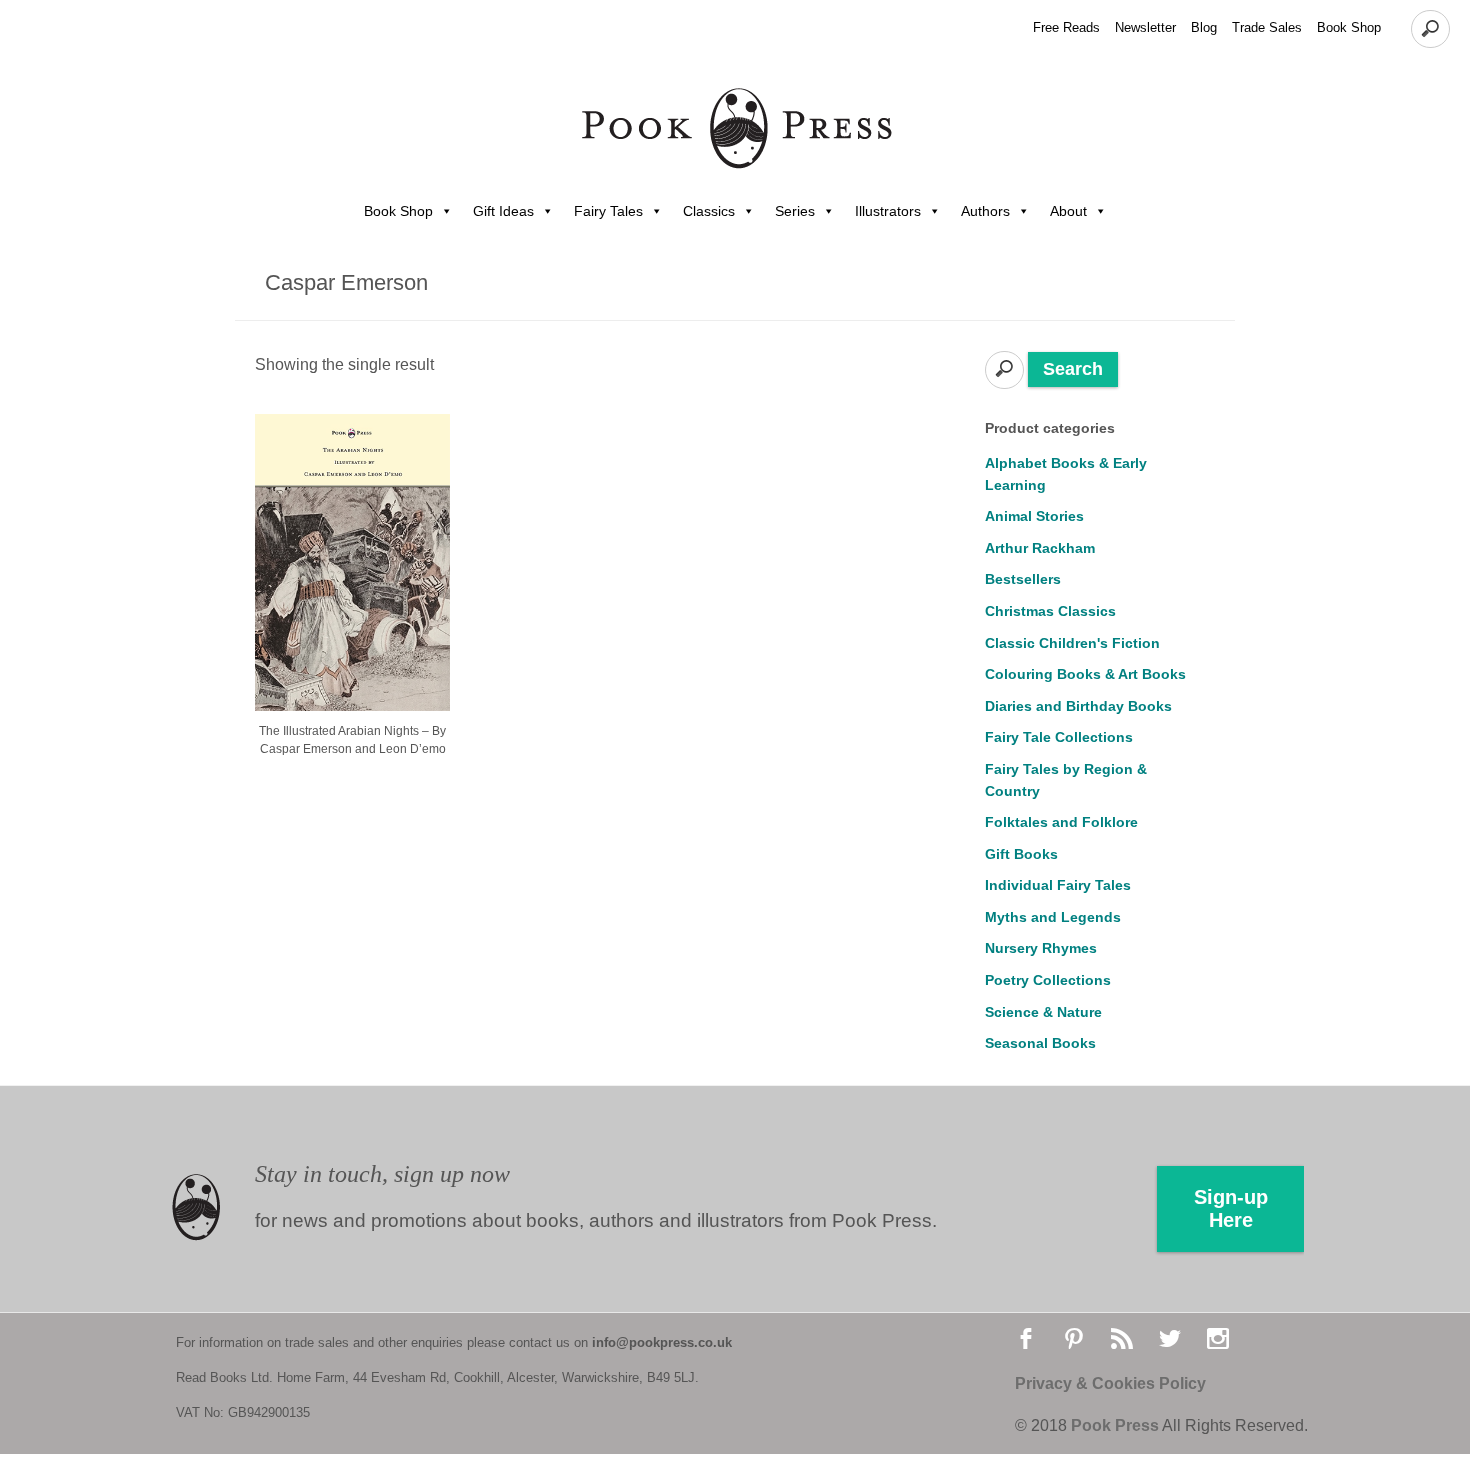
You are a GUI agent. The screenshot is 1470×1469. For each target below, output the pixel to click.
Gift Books (1021, 854)
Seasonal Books (1040, 1043)
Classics (709, 211)
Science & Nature (1043, 1012)
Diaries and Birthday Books (1078, 706)
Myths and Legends (1053, 917)
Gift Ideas (503, 211)
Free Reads (1066, 27)
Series (795, 211)
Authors (985, 211)
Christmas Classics (1050, 611)
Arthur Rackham (1040, 548)
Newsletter (1145, 27)
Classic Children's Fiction (1072, 643)
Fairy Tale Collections (1059, 737)
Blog (1204, 27)
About (1068, 211)
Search (1073, 369)
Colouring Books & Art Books (1085, 674)
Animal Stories (1034, 516)
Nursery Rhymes (1041, 948)
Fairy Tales (608, 211)
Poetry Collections (1048, 980)
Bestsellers (1023, 579)
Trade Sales (1267, 27)
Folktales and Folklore (1061, 822)
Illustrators (888, 211)
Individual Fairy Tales (1058, 885)
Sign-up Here (1231, 1208)
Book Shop (1349, 27)
